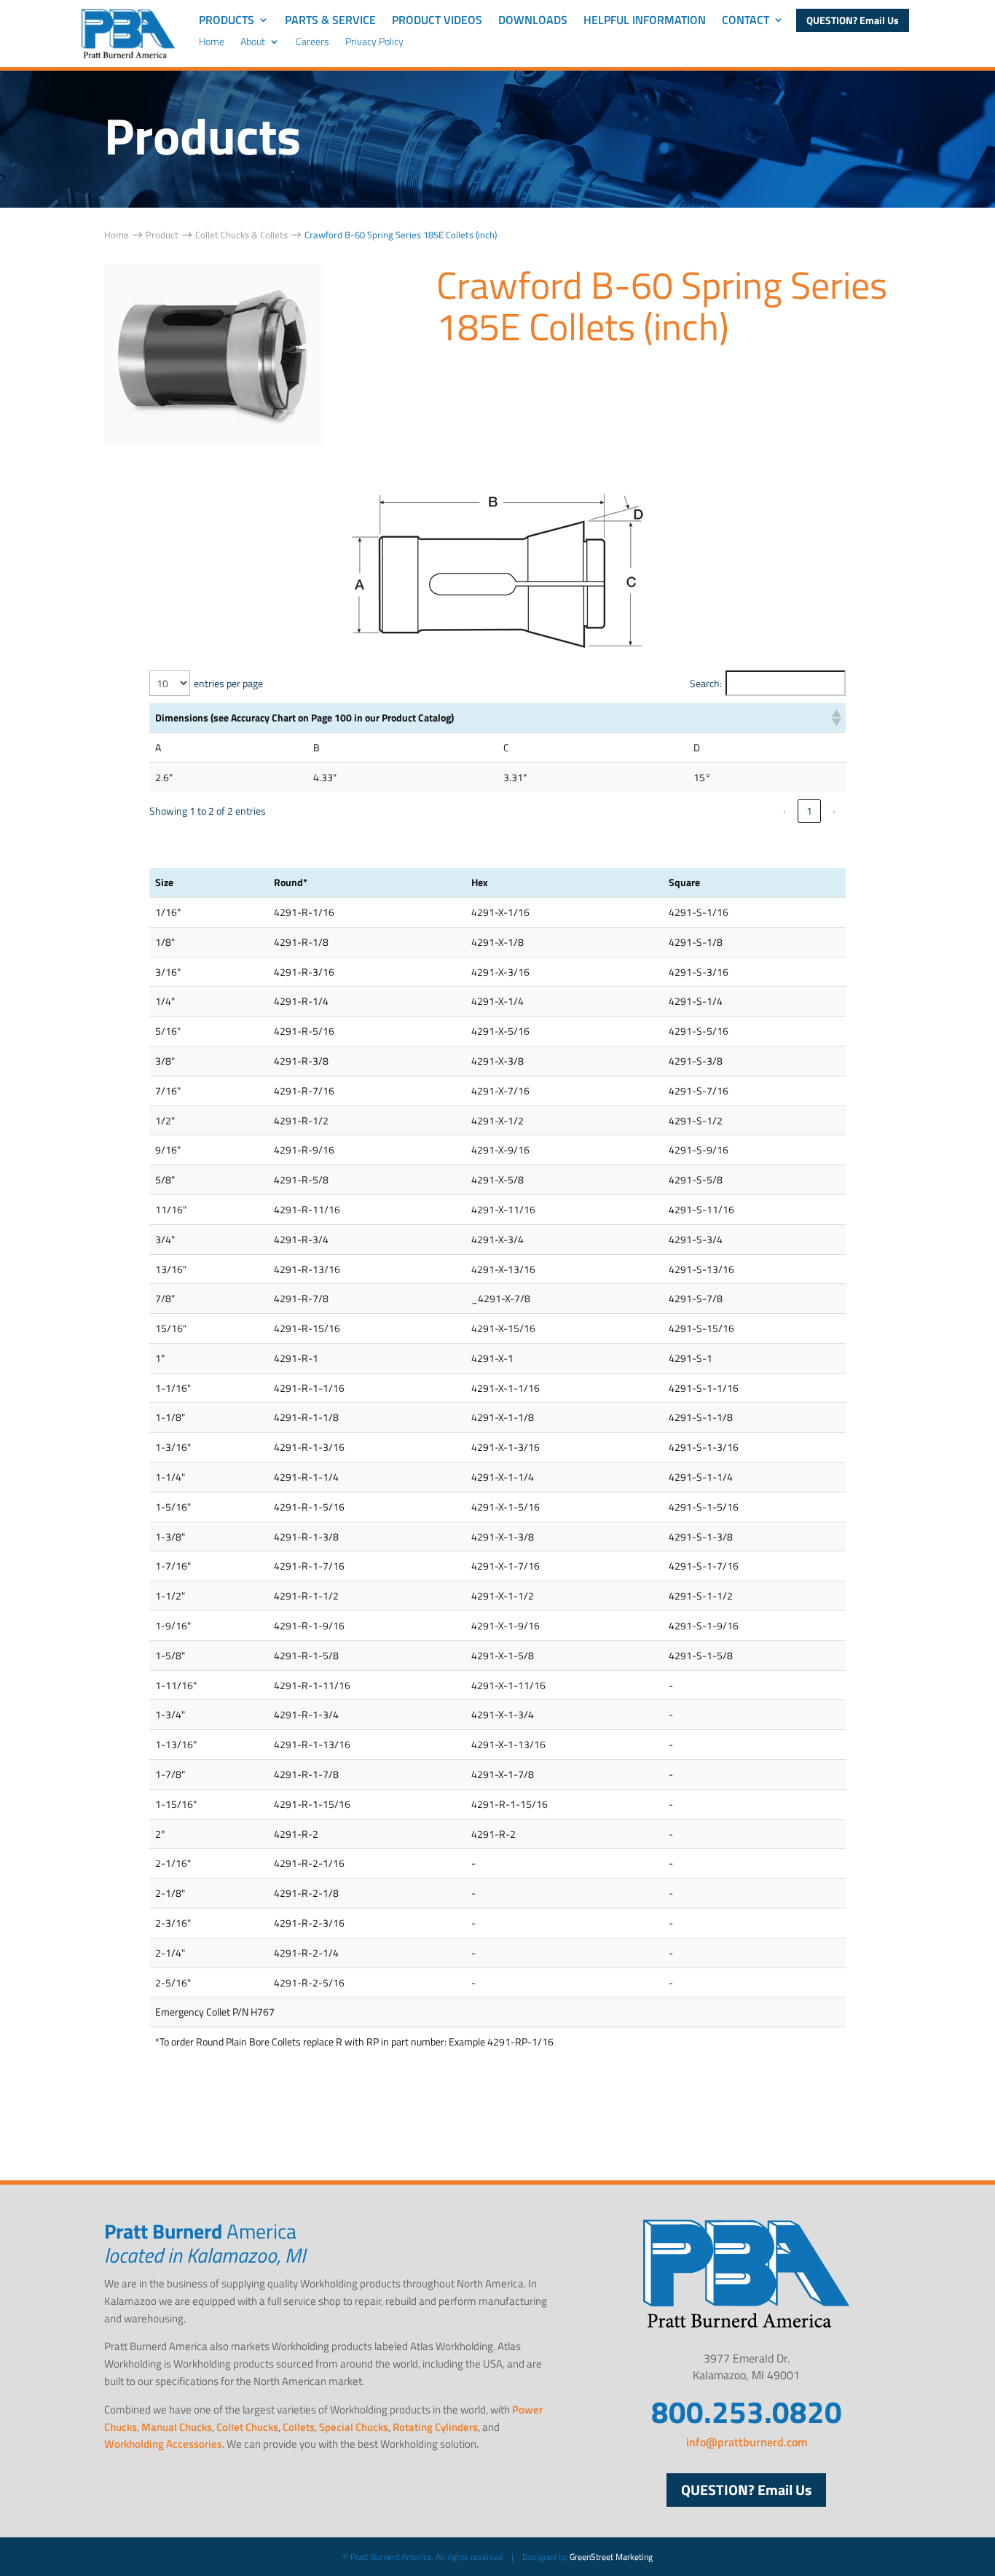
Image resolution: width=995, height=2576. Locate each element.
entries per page (228, 683)
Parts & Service (330, 21)
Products (227, 21)
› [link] (834, 811)
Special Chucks (354, 2427)
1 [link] (809, 811)
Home (212, 43)
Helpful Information (645, 21)
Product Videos (437, 21)
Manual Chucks (177, 2427)
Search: (706, 683)
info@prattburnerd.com (747, 2442)
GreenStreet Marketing (611, 2557)
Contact (746, 21)
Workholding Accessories (163, 2444)
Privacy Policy (374, 43)
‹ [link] (784, 811)
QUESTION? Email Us (853, 20)
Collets (299, 2427)
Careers (312, 43)
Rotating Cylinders (435, 2427)
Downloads (533, 21)
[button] (835, 718)
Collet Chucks (247, 2427)
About (253, 43)
